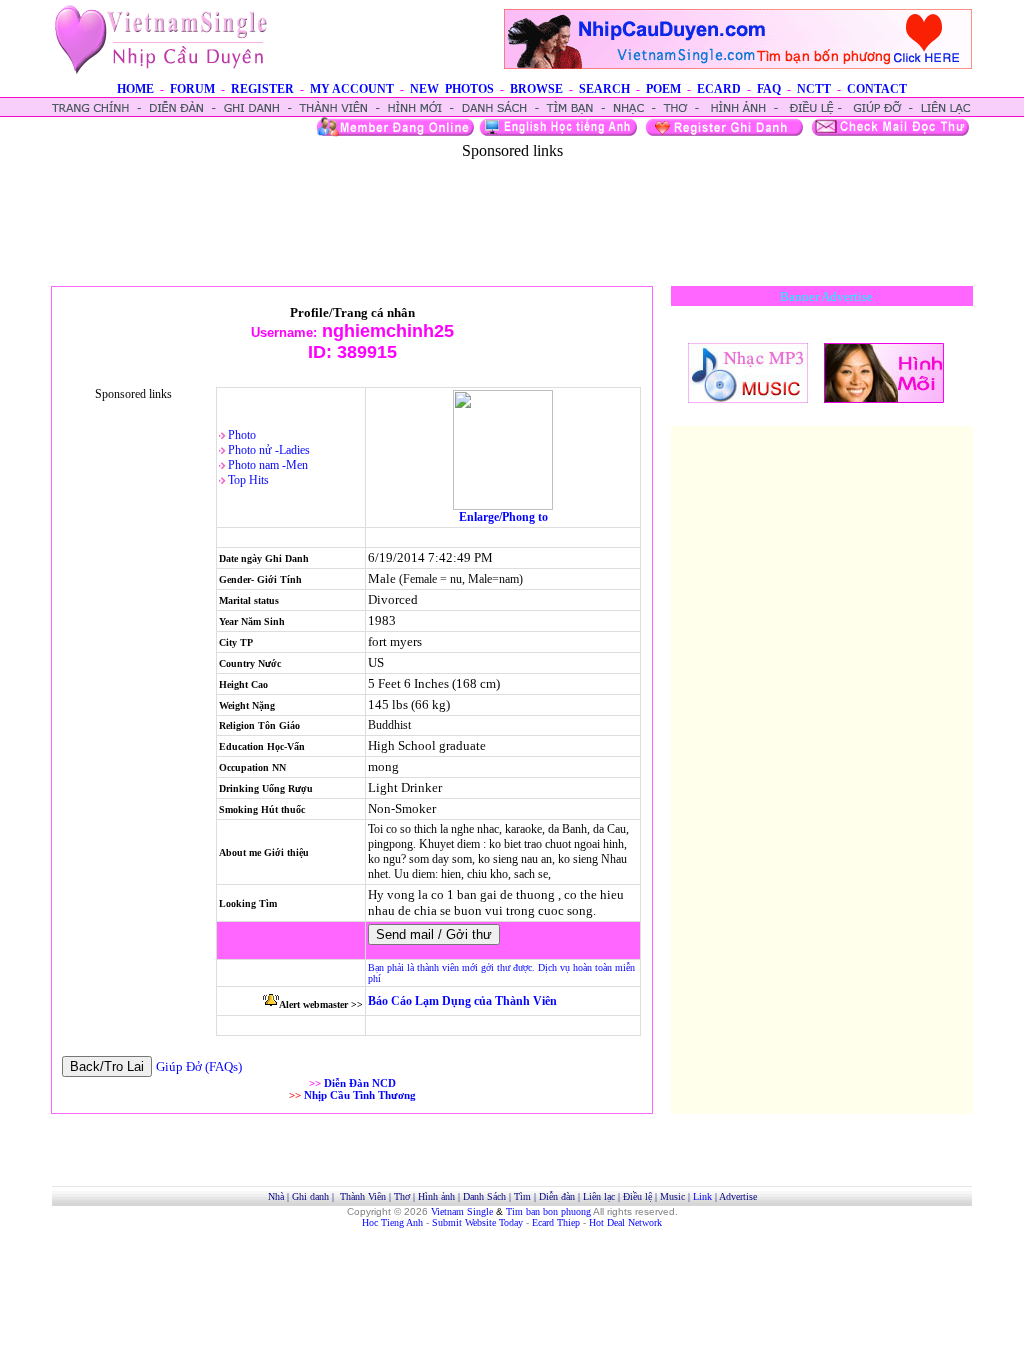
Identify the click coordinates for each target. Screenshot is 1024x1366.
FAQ (769, 89)
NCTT (814, 89)
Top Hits (248, 480)
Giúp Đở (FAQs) (199, 1066)
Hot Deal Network (625, 1222)
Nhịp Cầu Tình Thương (360, 1095)
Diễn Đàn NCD (360, 1083)
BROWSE (536, 89)
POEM (663, 89)
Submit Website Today (477, 1222)
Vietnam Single (462, 1211)
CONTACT (877, 89)
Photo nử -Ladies (269, 450)
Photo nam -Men (268, 465)
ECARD (719, 89)
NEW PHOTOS (452, 89)
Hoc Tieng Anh (392, 1222)
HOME (135, 89)
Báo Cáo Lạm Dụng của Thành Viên (462, 1001)
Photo (242, 435)
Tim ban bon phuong (548, 1211)
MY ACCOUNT (352, 89)
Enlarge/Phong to (503, 517)
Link (702, 1196)
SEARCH (604, 89)
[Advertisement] (512, 205)
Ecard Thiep (556, 1222)
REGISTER (262, 89)
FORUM (192, 89)
